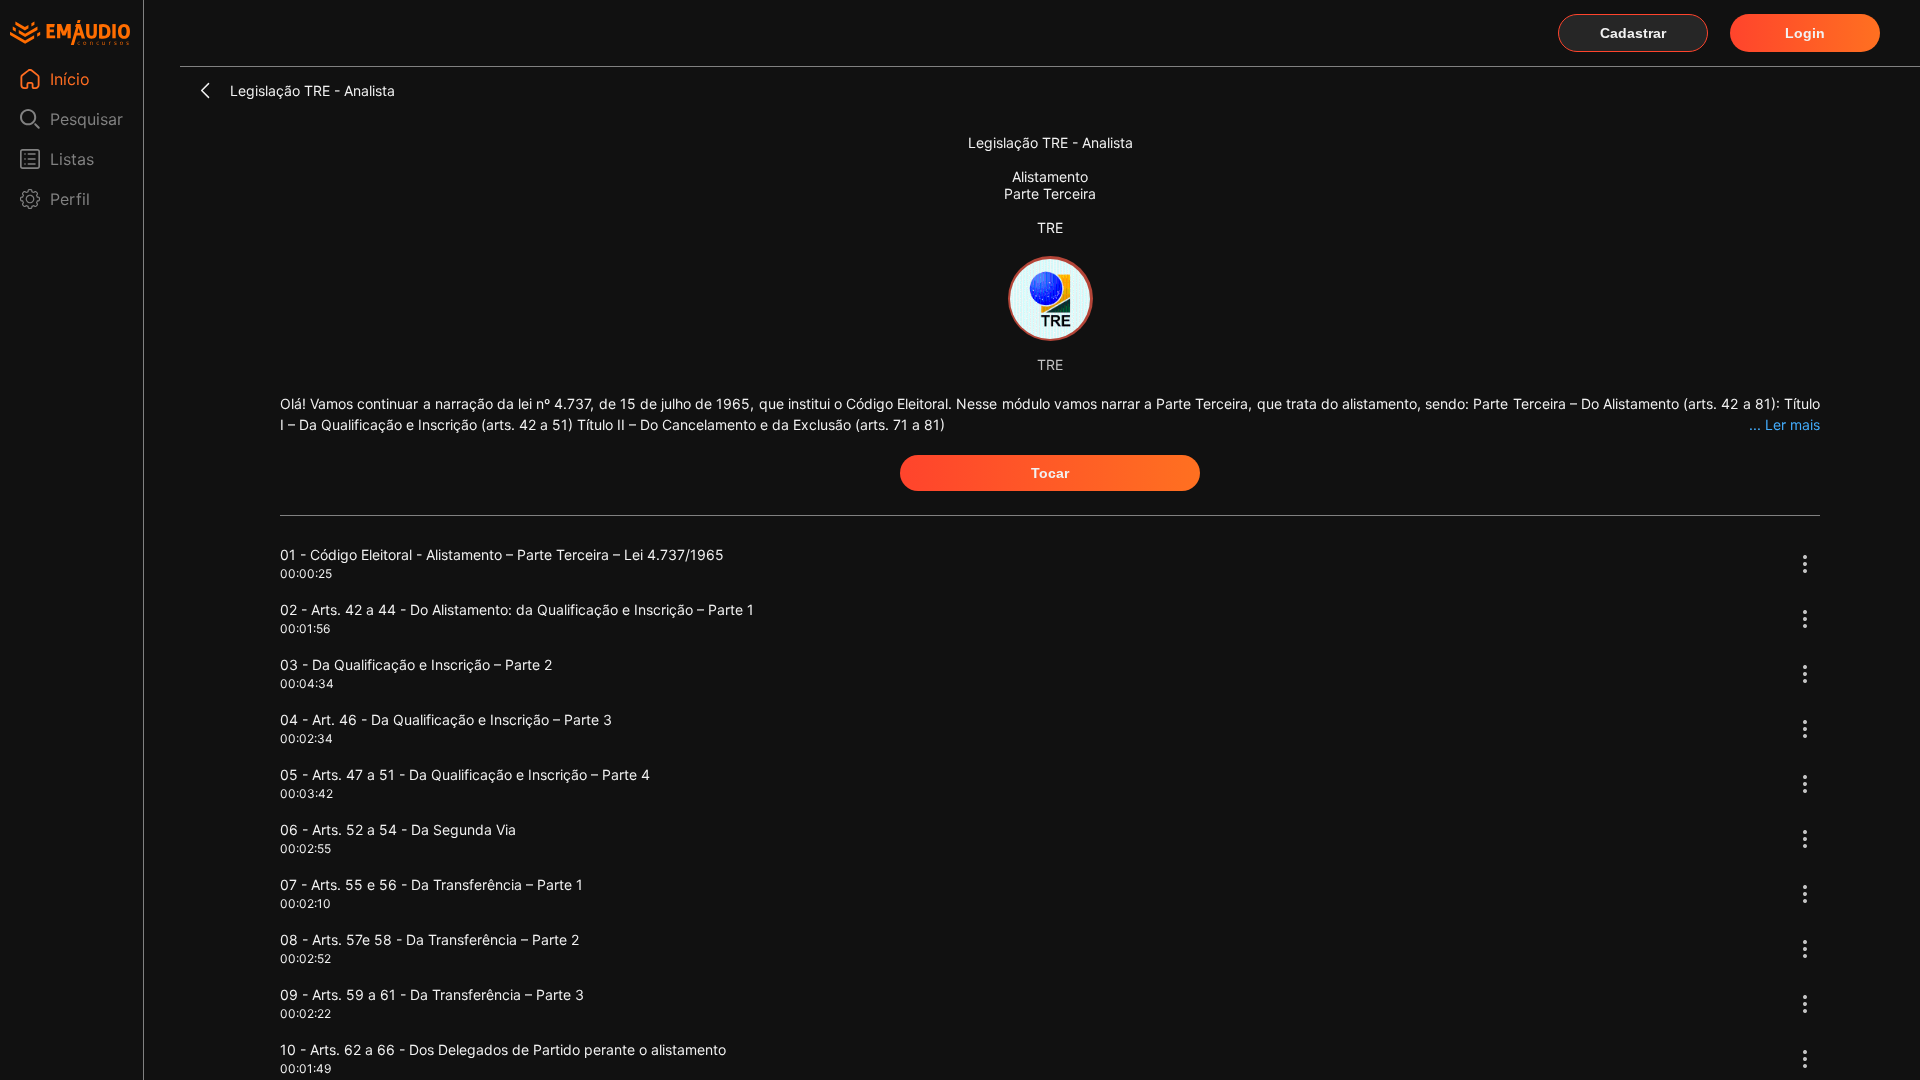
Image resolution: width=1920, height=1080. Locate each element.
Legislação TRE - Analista (312, 90)
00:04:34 (307, 683)
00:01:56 (305, 628)
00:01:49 (305, 1068)
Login (1805, 33)
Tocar (1050, 473)
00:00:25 (306, 573)
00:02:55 (305, 848)
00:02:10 (305, 903)
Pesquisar (86, 119)
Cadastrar (1633, 33)
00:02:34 (306, 738)
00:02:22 (305, 1013)
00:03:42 (306, 793)
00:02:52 (305, 958)
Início (70, 79)
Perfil (70, 199)
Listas (72, 159)
